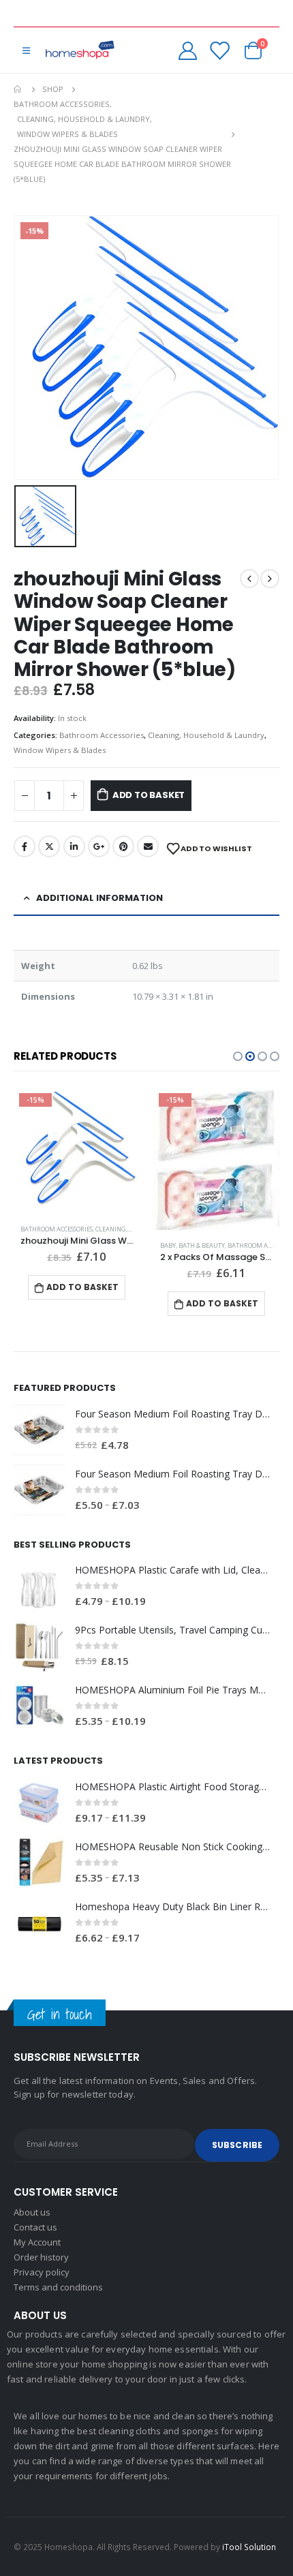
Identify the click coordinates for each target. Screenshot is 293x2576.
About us (32, 2212)
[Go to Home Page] (18, 89)
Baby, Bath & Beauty (192, 1245)
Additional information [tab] (99, 898)
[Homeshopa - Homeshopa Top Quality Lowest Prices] (79, 50)
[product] (39, 1430)
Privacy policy (42, 2272)
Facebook (25, 846)
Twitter (49, 846)
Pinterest (123, 846)
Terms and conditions (58, 2287)
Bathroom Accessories (102, 735)
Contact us (35, 2227)
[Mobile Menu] (26, 50)
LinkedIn (74, 846)
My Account (37, 2242)
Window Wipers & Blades (60, 750)
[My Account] (188, 50)
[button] (238, 1056)
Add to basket (149, 795)
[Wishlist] (219, 50)
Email (148, 846)
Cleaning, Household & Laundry (206, 735)
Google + (99, 846)
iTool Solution (249, 2547)
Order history (41, 2257)
